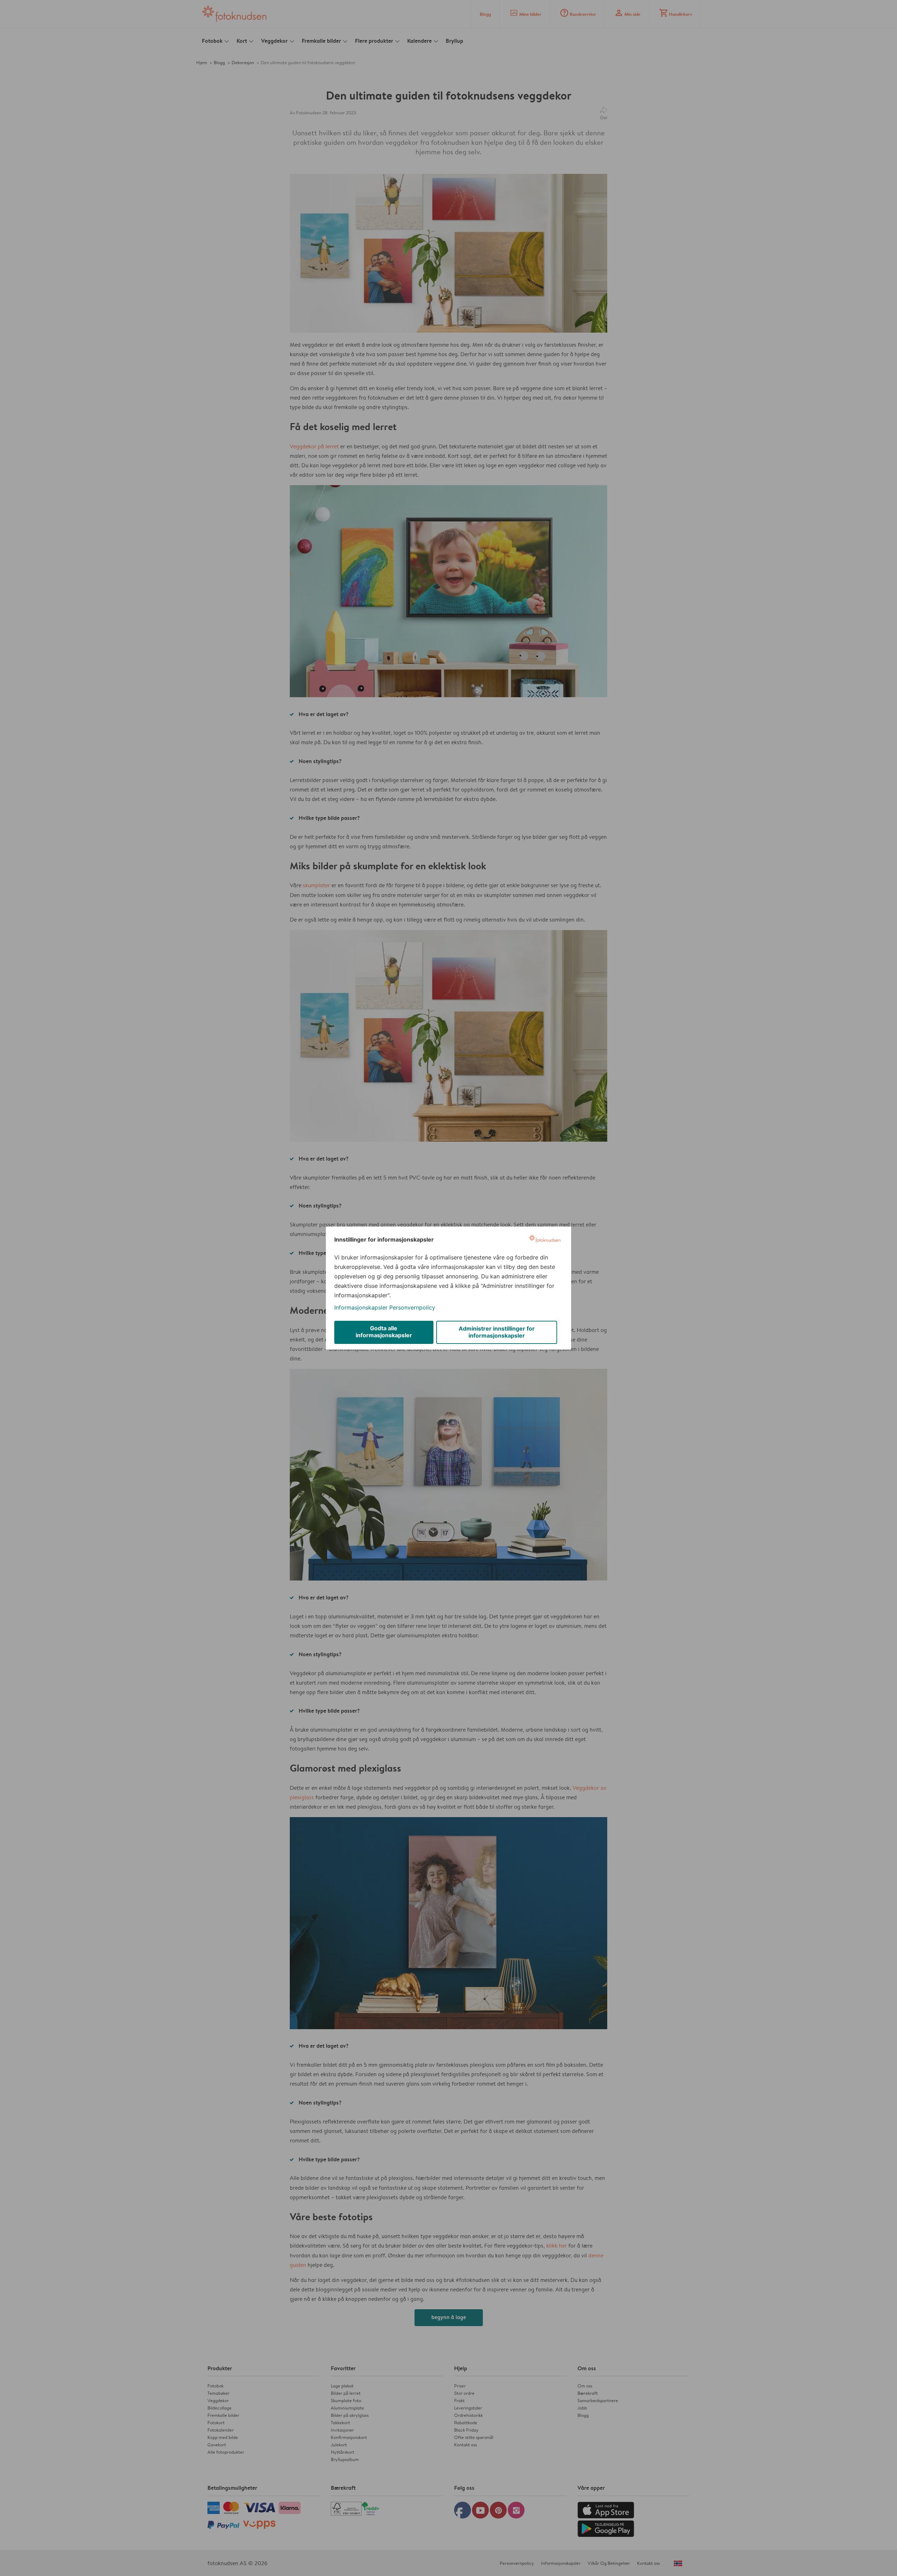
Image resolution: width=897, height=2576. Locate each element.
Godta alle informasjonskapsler (384, 1332)
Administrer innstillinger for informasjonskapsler (497, 1332)
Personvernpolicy (412, 1307)
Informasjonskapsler (361, 1307)
